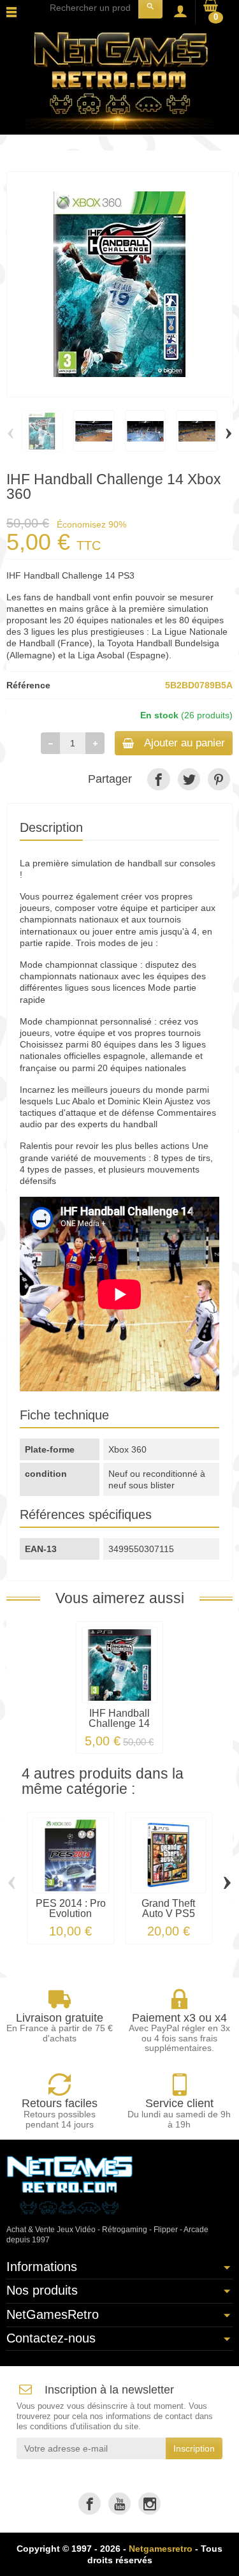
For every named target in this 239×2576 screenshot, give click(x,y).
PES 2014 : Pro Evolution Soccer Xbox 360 (71, 1919)
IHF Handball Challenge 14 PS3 (119, 1723)
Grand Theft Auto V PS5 (168, 1908)
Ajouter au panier (185, 743)
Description (51, 827)
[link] (158, 779)
